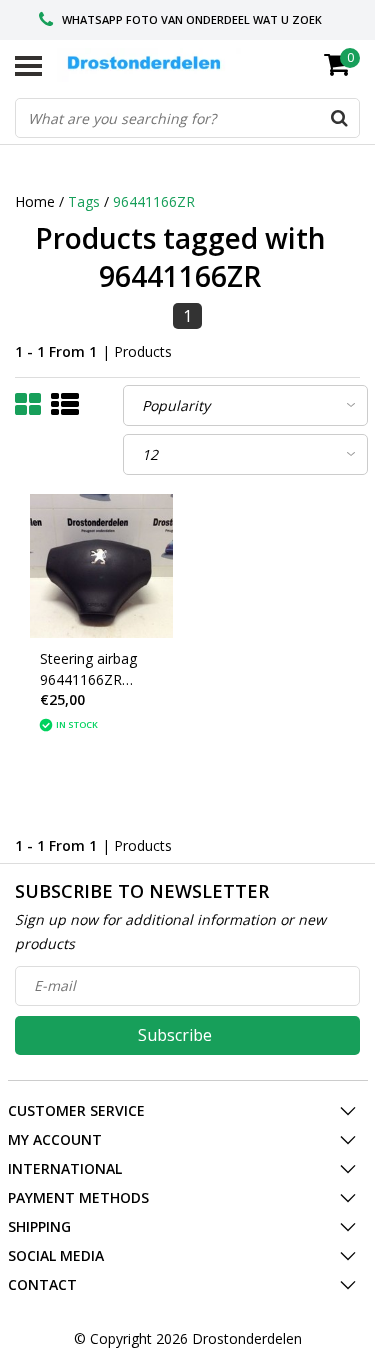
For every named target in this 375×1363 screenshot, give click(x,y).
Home (35, 201)
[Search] (339, 118)
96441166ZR (154, 201)
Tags (84, 201)
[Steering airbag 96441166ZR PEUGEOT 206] (102, 566)
